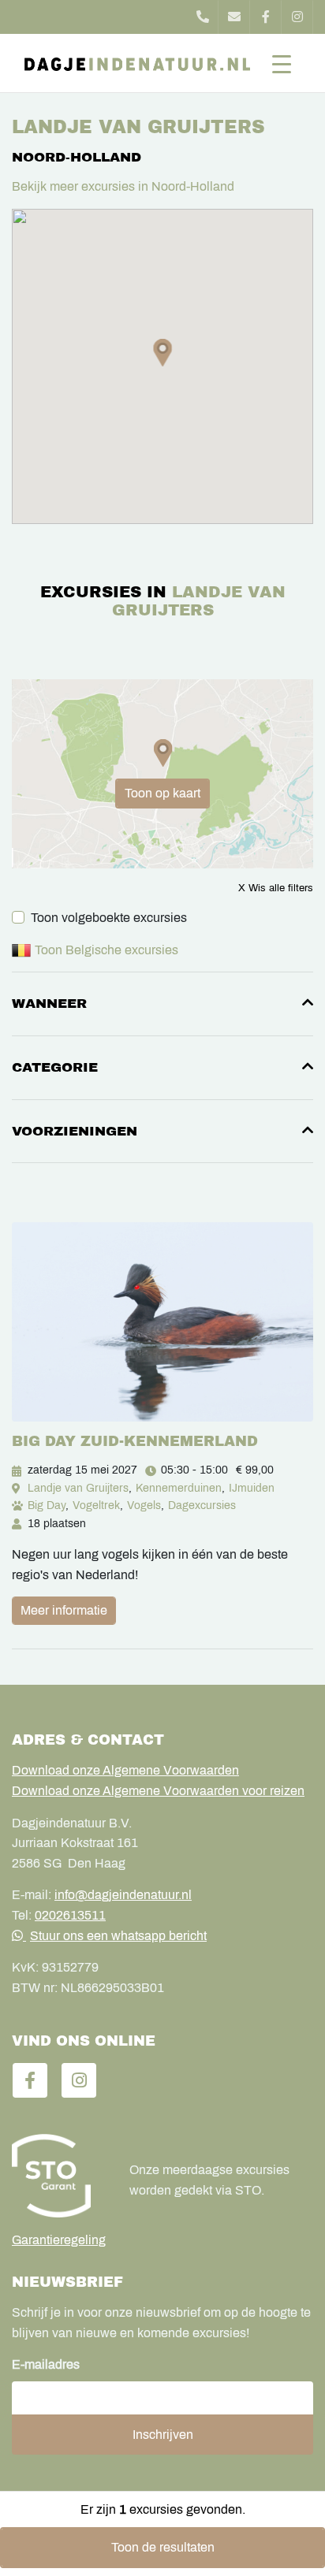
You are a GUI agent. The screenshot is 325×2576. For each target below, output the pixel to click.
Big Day (47, 1505)
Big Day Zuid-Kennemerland (135, 1441)
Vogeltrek (96, 1505)
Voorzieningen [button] (75, 1131)
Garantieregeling (59, 2240)
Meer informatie (64, 1610)
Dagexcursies (202, 1505)
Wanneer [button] (49, 1004)
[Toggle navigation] (282, 63)
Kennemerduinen (179, 1488)
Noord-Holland (77, 157)
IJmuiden (252, 1488)
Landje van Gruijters (78, 1488)
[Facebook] (266, 17)
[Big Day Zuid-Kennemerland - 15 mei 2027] (162, 1321)
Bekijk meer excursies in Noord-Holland (123, 186)
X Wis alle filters (276, 888)
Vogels (144, 1505)
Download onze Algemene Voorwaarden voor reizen (158, 1791)
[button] (163, 353)
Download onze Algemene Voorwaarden (125, 1770)
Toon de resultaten (163, 2547)
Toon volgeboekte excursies (109, 918)
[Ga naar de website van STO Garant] (59, 2176)
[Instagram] (297, 17)
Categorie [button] (55, 1067)
